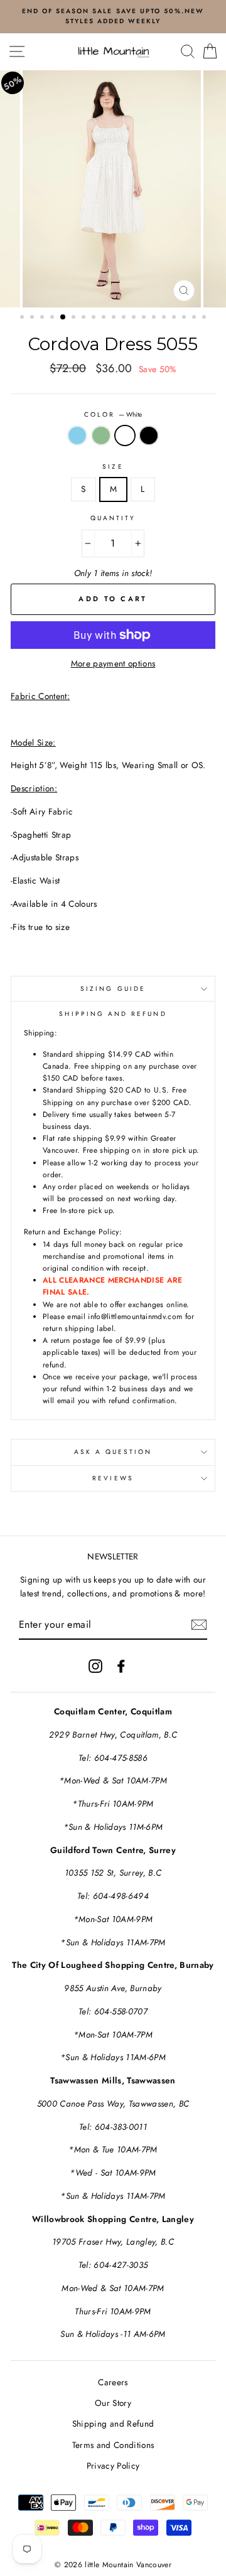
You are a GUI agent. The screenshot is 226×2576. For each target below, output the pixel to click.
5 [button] (63, 318)
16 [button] (175, 318)
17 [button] (185, 318)
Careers (113, 2382)
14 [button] (155, 318)
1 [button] (23, 318)
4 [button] (53, 318)
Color (113, 414)
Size (113, 467)
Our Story (113, 2403)
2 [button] (33, 318)
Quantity (113, 518)
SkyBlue (77, 436)
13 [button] (145, 318)
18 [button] (195, 318)
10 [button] (115, 318)
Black (149, 436)
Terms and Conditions (113, 2445)
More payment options (113, 663)
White (125, 436)
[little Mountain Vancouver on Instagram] (95, 1666)
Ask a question (113, 1452)
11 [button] (125, 318)
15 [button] (165, 318)
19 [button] (205, 318)
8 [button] (95, 318)
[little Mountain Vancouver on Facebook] (121, 1666)
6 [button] (75, 318)
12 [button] (135, 318)
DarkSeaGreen (101, 436)
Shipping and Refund (113, 2424)
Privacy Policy (113, 2466)
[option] (113, 189)
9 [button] (105, 318)
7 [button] (85, 318)
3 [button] (43, 318)
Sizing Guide (113, 989)
